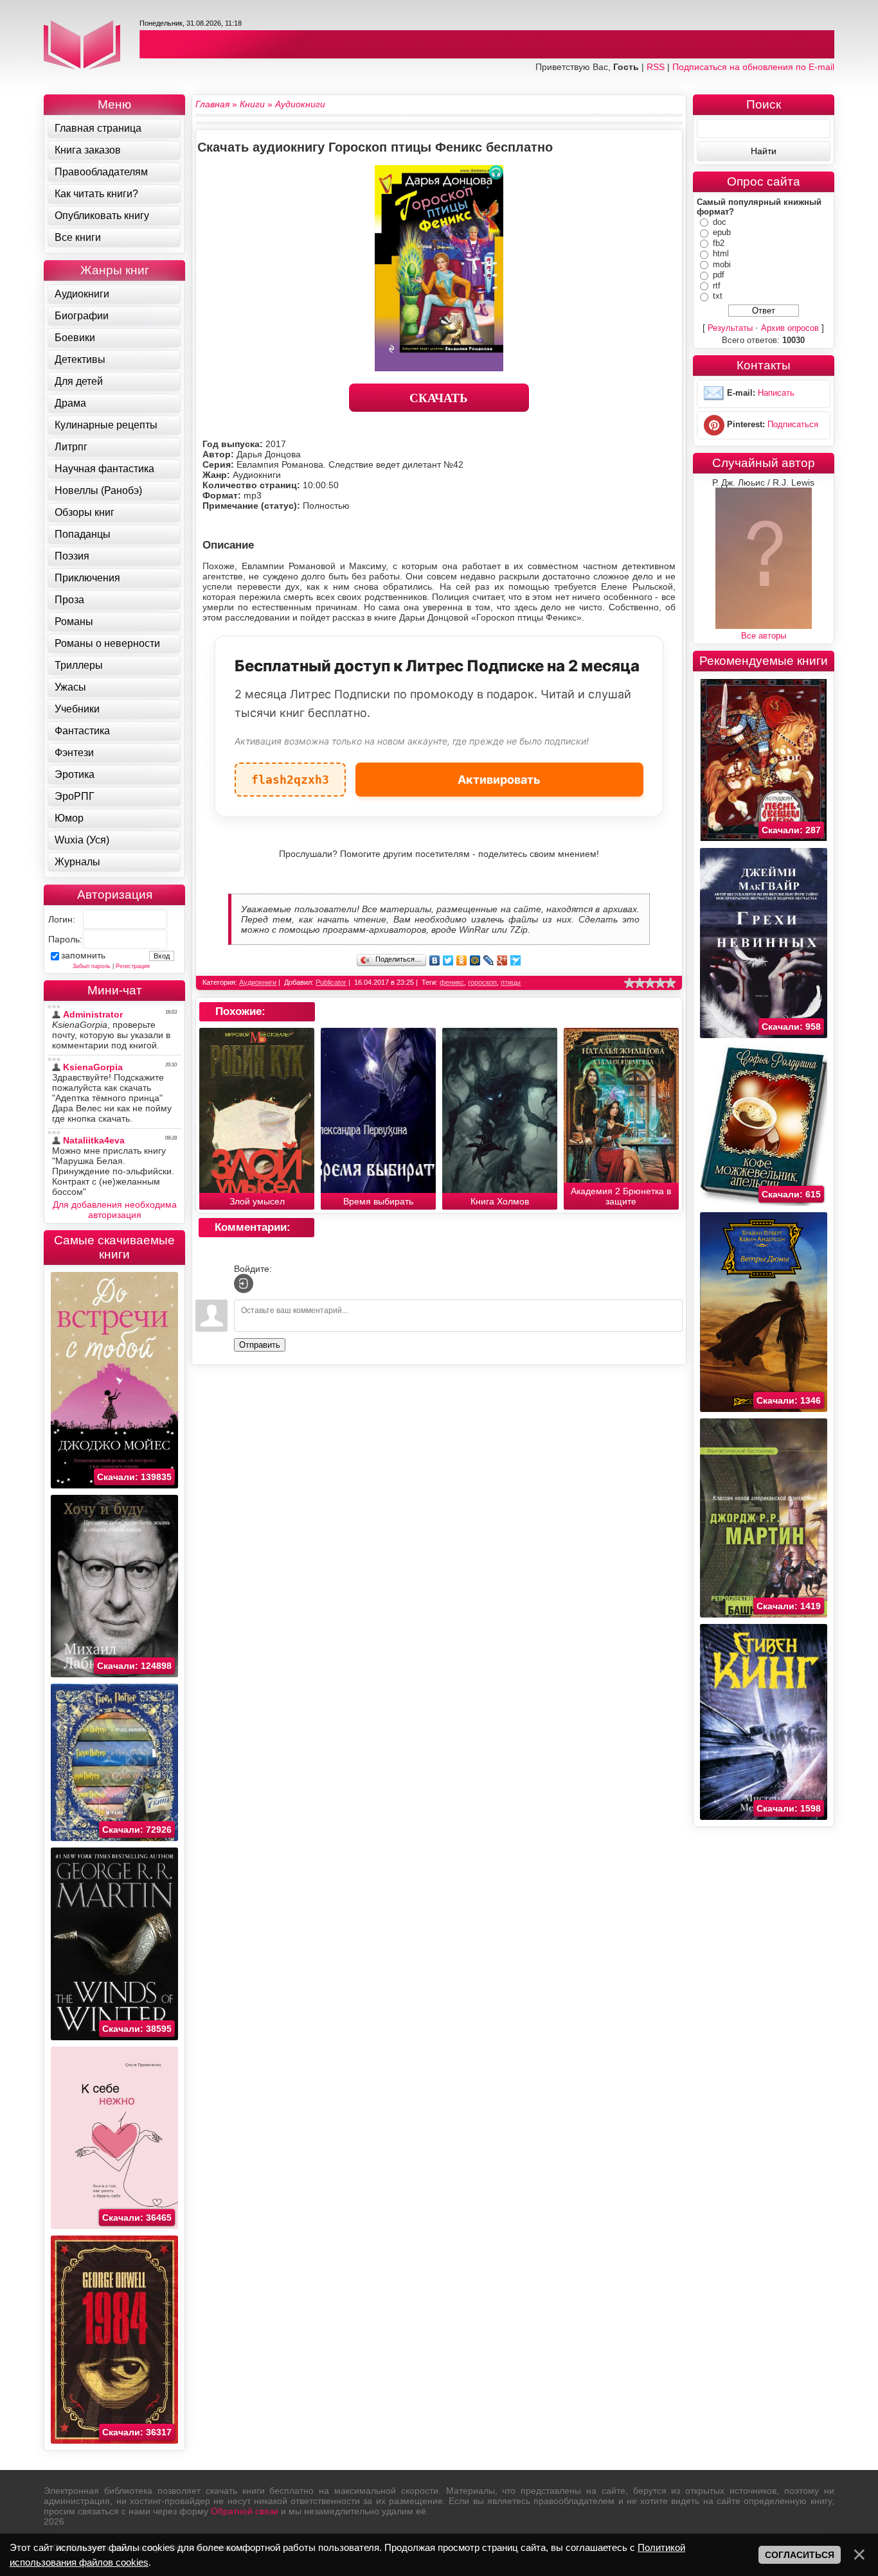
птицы (511, 982)
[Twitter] (448, 960)
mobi (722, 264)
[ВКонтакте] (435, 960)
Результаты (730, 328)
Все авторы (764, 636)
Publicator (331, 982)
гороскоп (482, 982)
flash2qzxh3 (290, 774)
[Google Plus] (502, 960)
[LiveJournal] (489, 960)
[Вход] (244, 1284)
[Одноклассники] (462, 960)
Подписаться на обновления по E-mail (753, 67)
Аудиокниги (258, 982)
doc (720, 222)
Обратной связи (245, 2511)
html (721, 253)
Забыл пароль (92, 966)
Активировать (499, 780)
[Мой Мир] (475, 960)
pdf (719, 275)
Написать (776, 393)
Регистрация (133, 966)
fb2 (719, 243)
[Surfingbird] (516, 960)
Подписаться (793, 424)
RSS (656, 67)
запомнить (83, 955)
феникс (452, 982)
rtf (717, 286)
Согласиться (800, 2555)
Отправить (260, 1345)
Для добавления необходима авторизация (115, 1210)
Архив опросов (790, 328)
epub (722, 232)
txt (718, 296)
